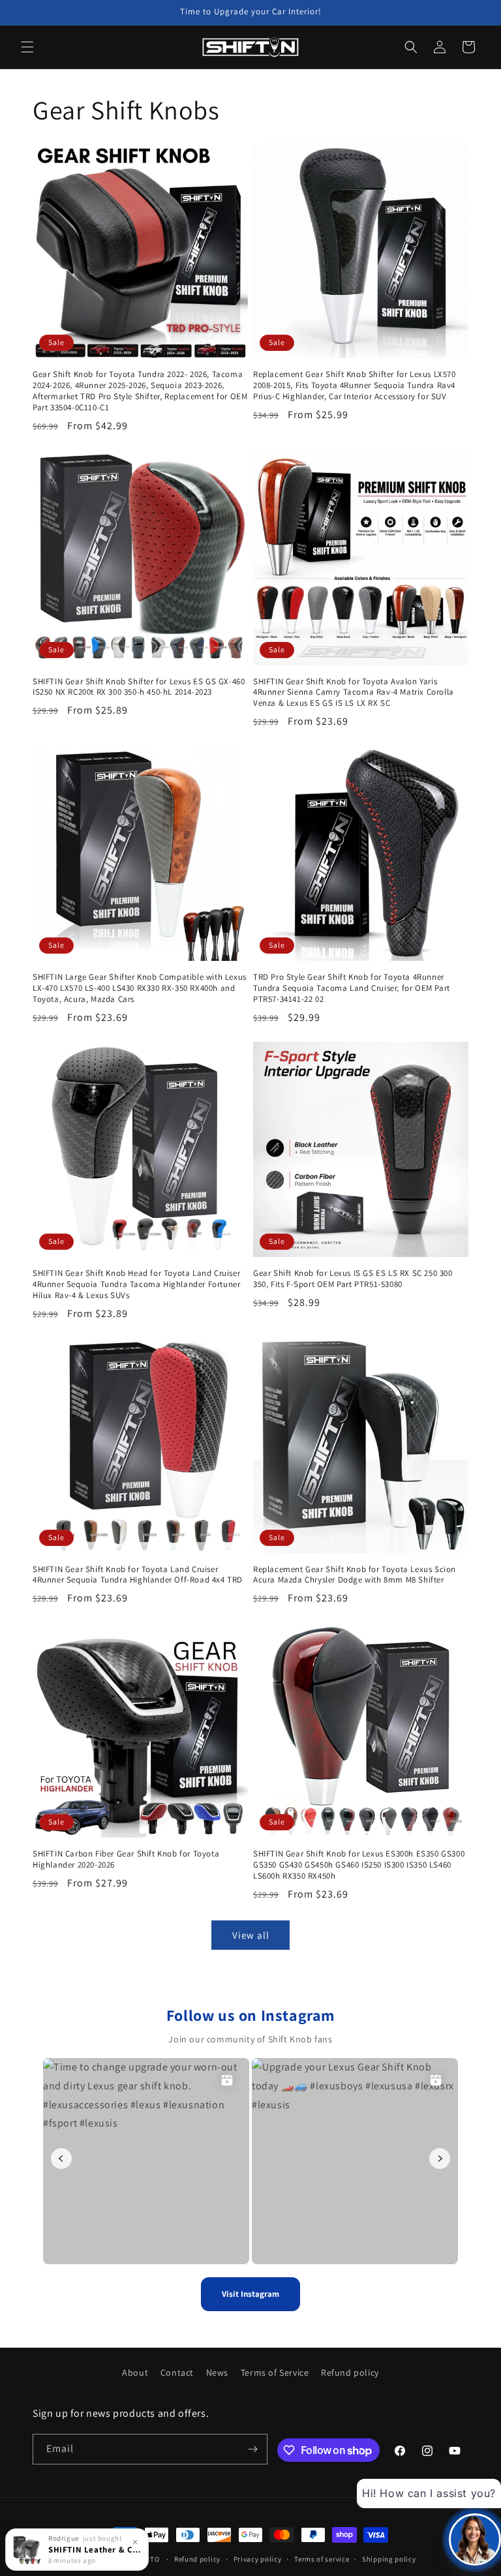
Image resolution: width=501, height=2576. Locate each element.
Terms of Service (275, 2372)
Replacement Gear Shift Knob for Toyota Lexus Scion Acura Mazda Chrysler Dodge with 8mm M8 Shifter (355, 1575)
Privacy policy (258, 2559)
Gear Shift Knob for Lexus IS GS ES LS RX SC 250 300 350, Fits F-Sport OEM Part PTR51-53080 (353, 1279)
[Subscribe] (252, 2449)
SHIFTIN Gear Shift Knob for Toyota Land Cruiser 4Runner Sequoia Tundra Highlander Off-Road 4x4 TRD (138, 1575)
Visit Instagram (250, 2294)
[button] (27, 47)
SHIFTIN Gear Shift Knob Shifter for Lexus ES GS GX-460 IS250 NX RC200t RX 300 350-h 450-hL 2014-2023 (139, 687)
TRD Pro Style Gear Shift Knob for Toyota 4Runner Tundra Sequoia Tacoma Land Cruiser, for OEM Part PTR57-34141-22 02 (352, 988)
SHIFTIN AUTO (135, 2559)
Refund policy (350, 2372)
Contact (177, 2372)
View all (251, 1935)
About (135, 2372)
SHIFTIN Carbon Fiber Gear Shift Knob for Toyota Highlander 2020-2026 (126, 1859)
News (217, 2372)
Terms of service (322, 2559)
